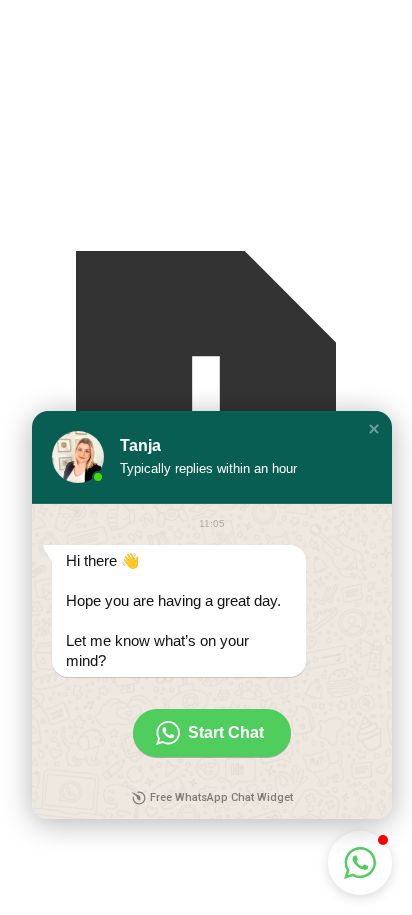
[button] (374, 429)
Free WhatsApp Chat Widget (221, 797)
